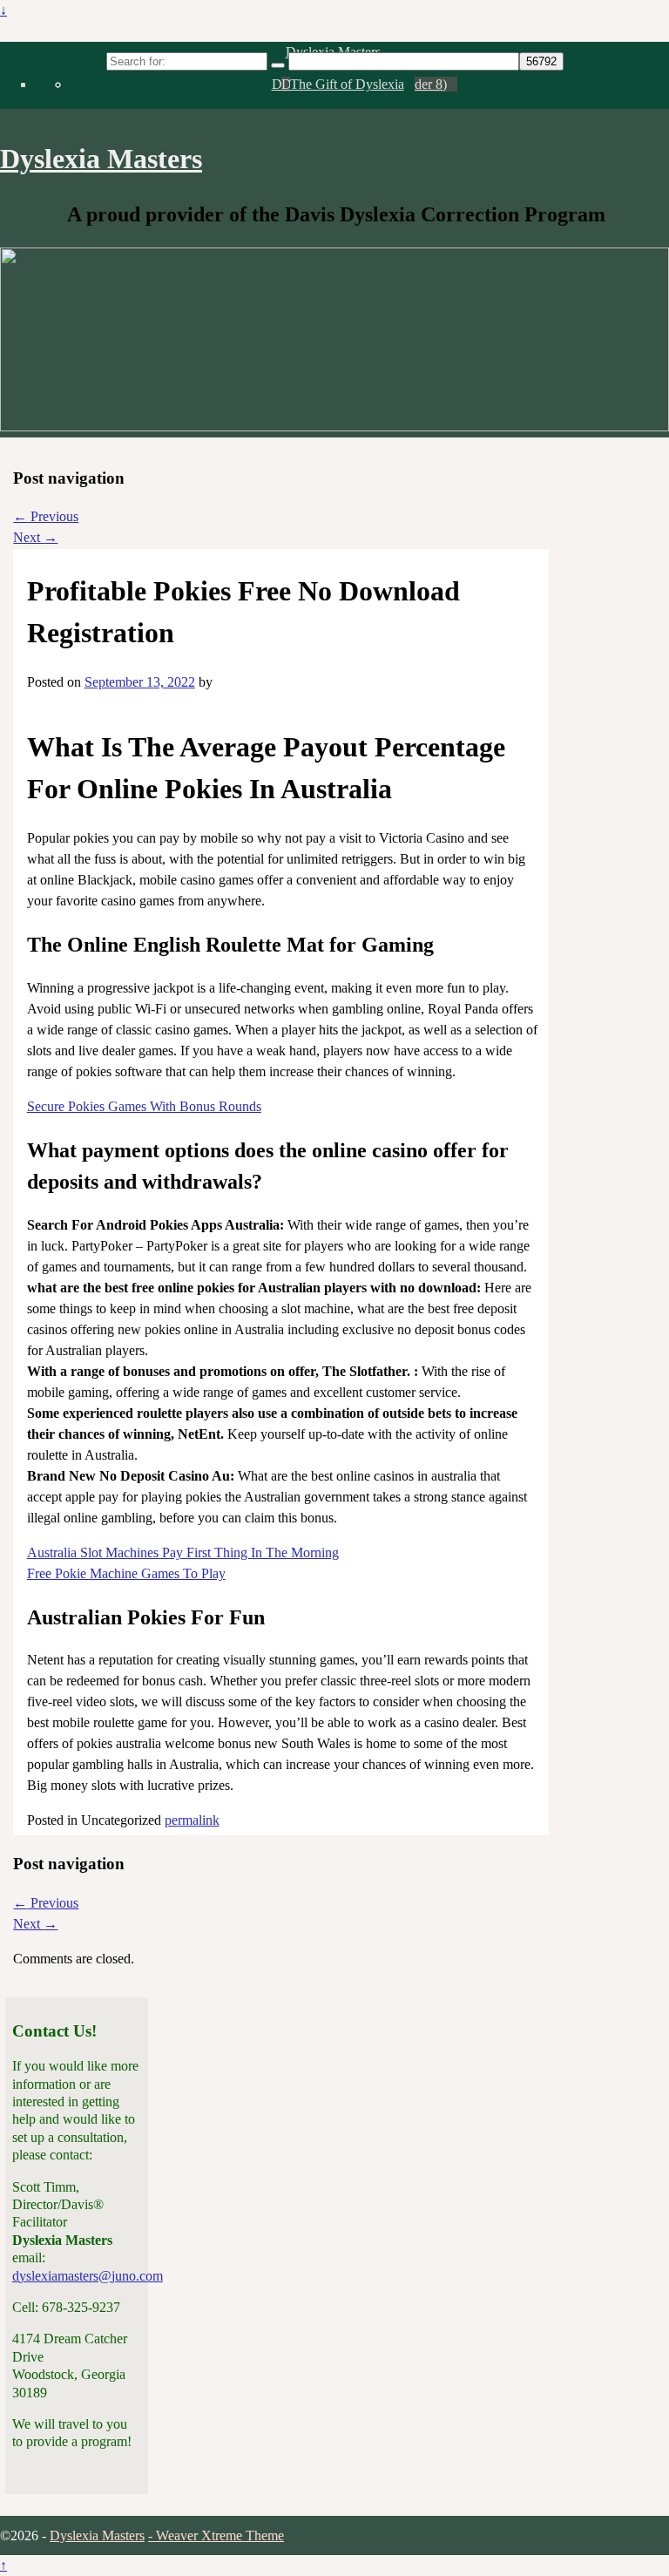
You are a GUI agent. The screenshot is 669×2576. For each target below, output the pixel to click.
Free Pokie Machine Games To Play (126, 1573)
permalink (192, 1820)
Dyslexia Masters (101, 159)
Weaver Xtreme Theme (220, 2535)
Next (35, 537)
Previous (46, 516)
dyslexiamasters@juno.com (88, 2276)
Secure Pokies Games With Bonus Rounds (144, 1106)
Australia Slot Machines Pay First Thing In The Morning (183, 1552)
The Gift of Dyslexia (347, 84)
